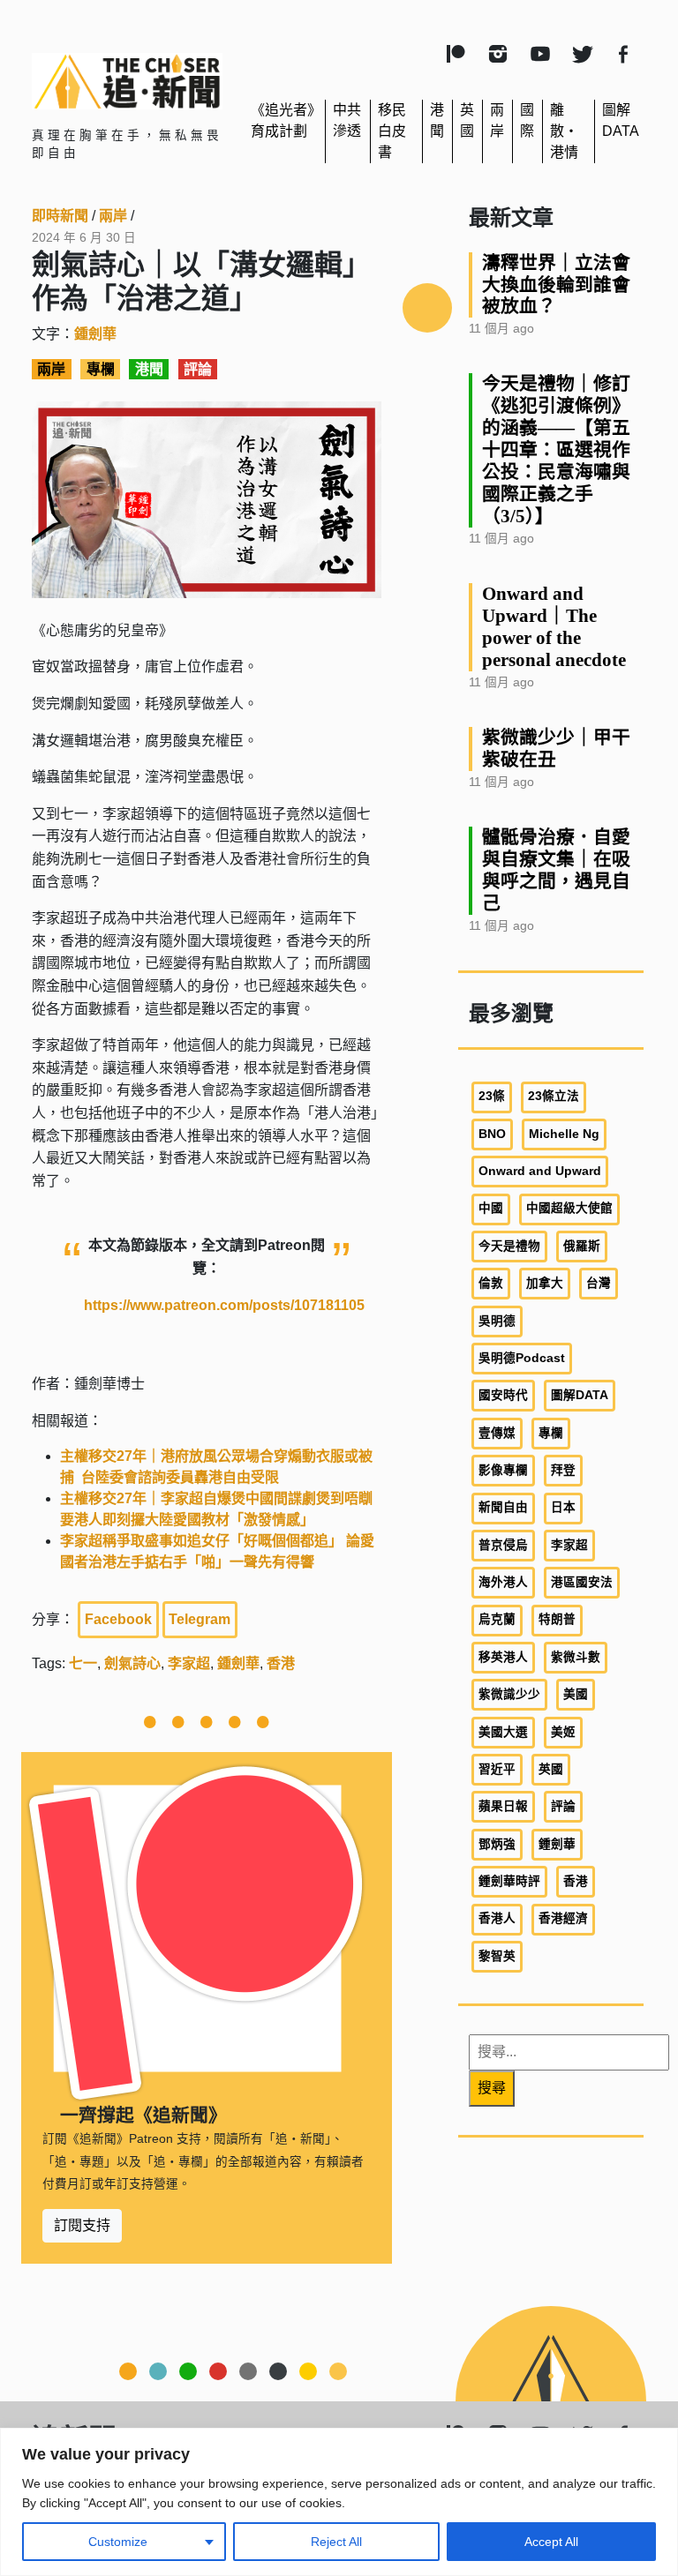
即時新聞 (60, 216)
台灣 (599, 1283)
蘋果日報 (503, 1806)
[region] (339, 2502)
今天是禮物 (509, 1246)
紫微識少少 (509, 1694)
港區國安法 (582, 1582)
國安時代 (503, 1395)
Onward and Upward (540, 1171)
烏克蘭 (497, 1619)
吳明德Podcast (522, 1358)
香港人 (497, 1918)
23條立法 (554, 1096)
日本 (563, 1507)
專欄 (101, 369)
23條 (492, 1096)
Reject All (336, 2542)
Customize (118, 2542)
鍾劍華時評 (509, 1881)
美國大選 (503, 1732)
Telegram (200, 1619)
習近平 (497, 1769)
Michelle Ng (564, 1134)
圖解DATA (580, 1395)
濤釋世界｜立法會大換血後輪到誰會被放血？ (556, 285)
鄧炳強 (497, 1844)
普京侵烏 (503, 1545)
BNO (492, 1134)
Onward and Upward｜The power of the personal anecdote (554, 626)
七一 (83, 1663)
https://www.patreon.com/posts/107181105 (224, 1305)
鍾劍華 (95, 334)
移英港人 (503, 1657)
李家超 (189, 1663)
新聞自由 (503, 1507)
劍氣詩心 (132, 1663)
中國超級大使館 (569, 1208)
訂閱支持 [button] (82, 2225)
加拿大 (545, 1283)
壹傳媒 (497, 1433)
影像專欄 (503, 1470)
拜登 (563, 1470)
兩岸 (113, 216)
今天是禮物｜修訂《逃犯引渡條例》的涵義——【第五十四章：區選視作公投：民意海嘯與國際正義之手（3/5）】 (556, 449)
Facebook (118, 1619)
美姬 (563, 1732)
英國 (551, 1769)
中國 (491, 1208)
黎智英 (497, 1956)
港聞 (149, 369)
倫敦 (491, 1283)
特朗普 (557, 1619)
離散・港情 (564, 131)
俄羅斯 (582, 1246)
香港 (281, 1663)
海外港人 (503, 1582)
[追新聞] (127, 81)
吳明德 (497, 1321)
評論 (198, 369)
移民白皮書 (392, 131)
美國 (576, 1694)
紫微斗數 (576, 1657)
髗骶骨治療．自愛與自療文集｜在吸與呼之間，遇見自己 (556, 870)
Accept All (551, 2542)
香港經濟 (563, 1918)
